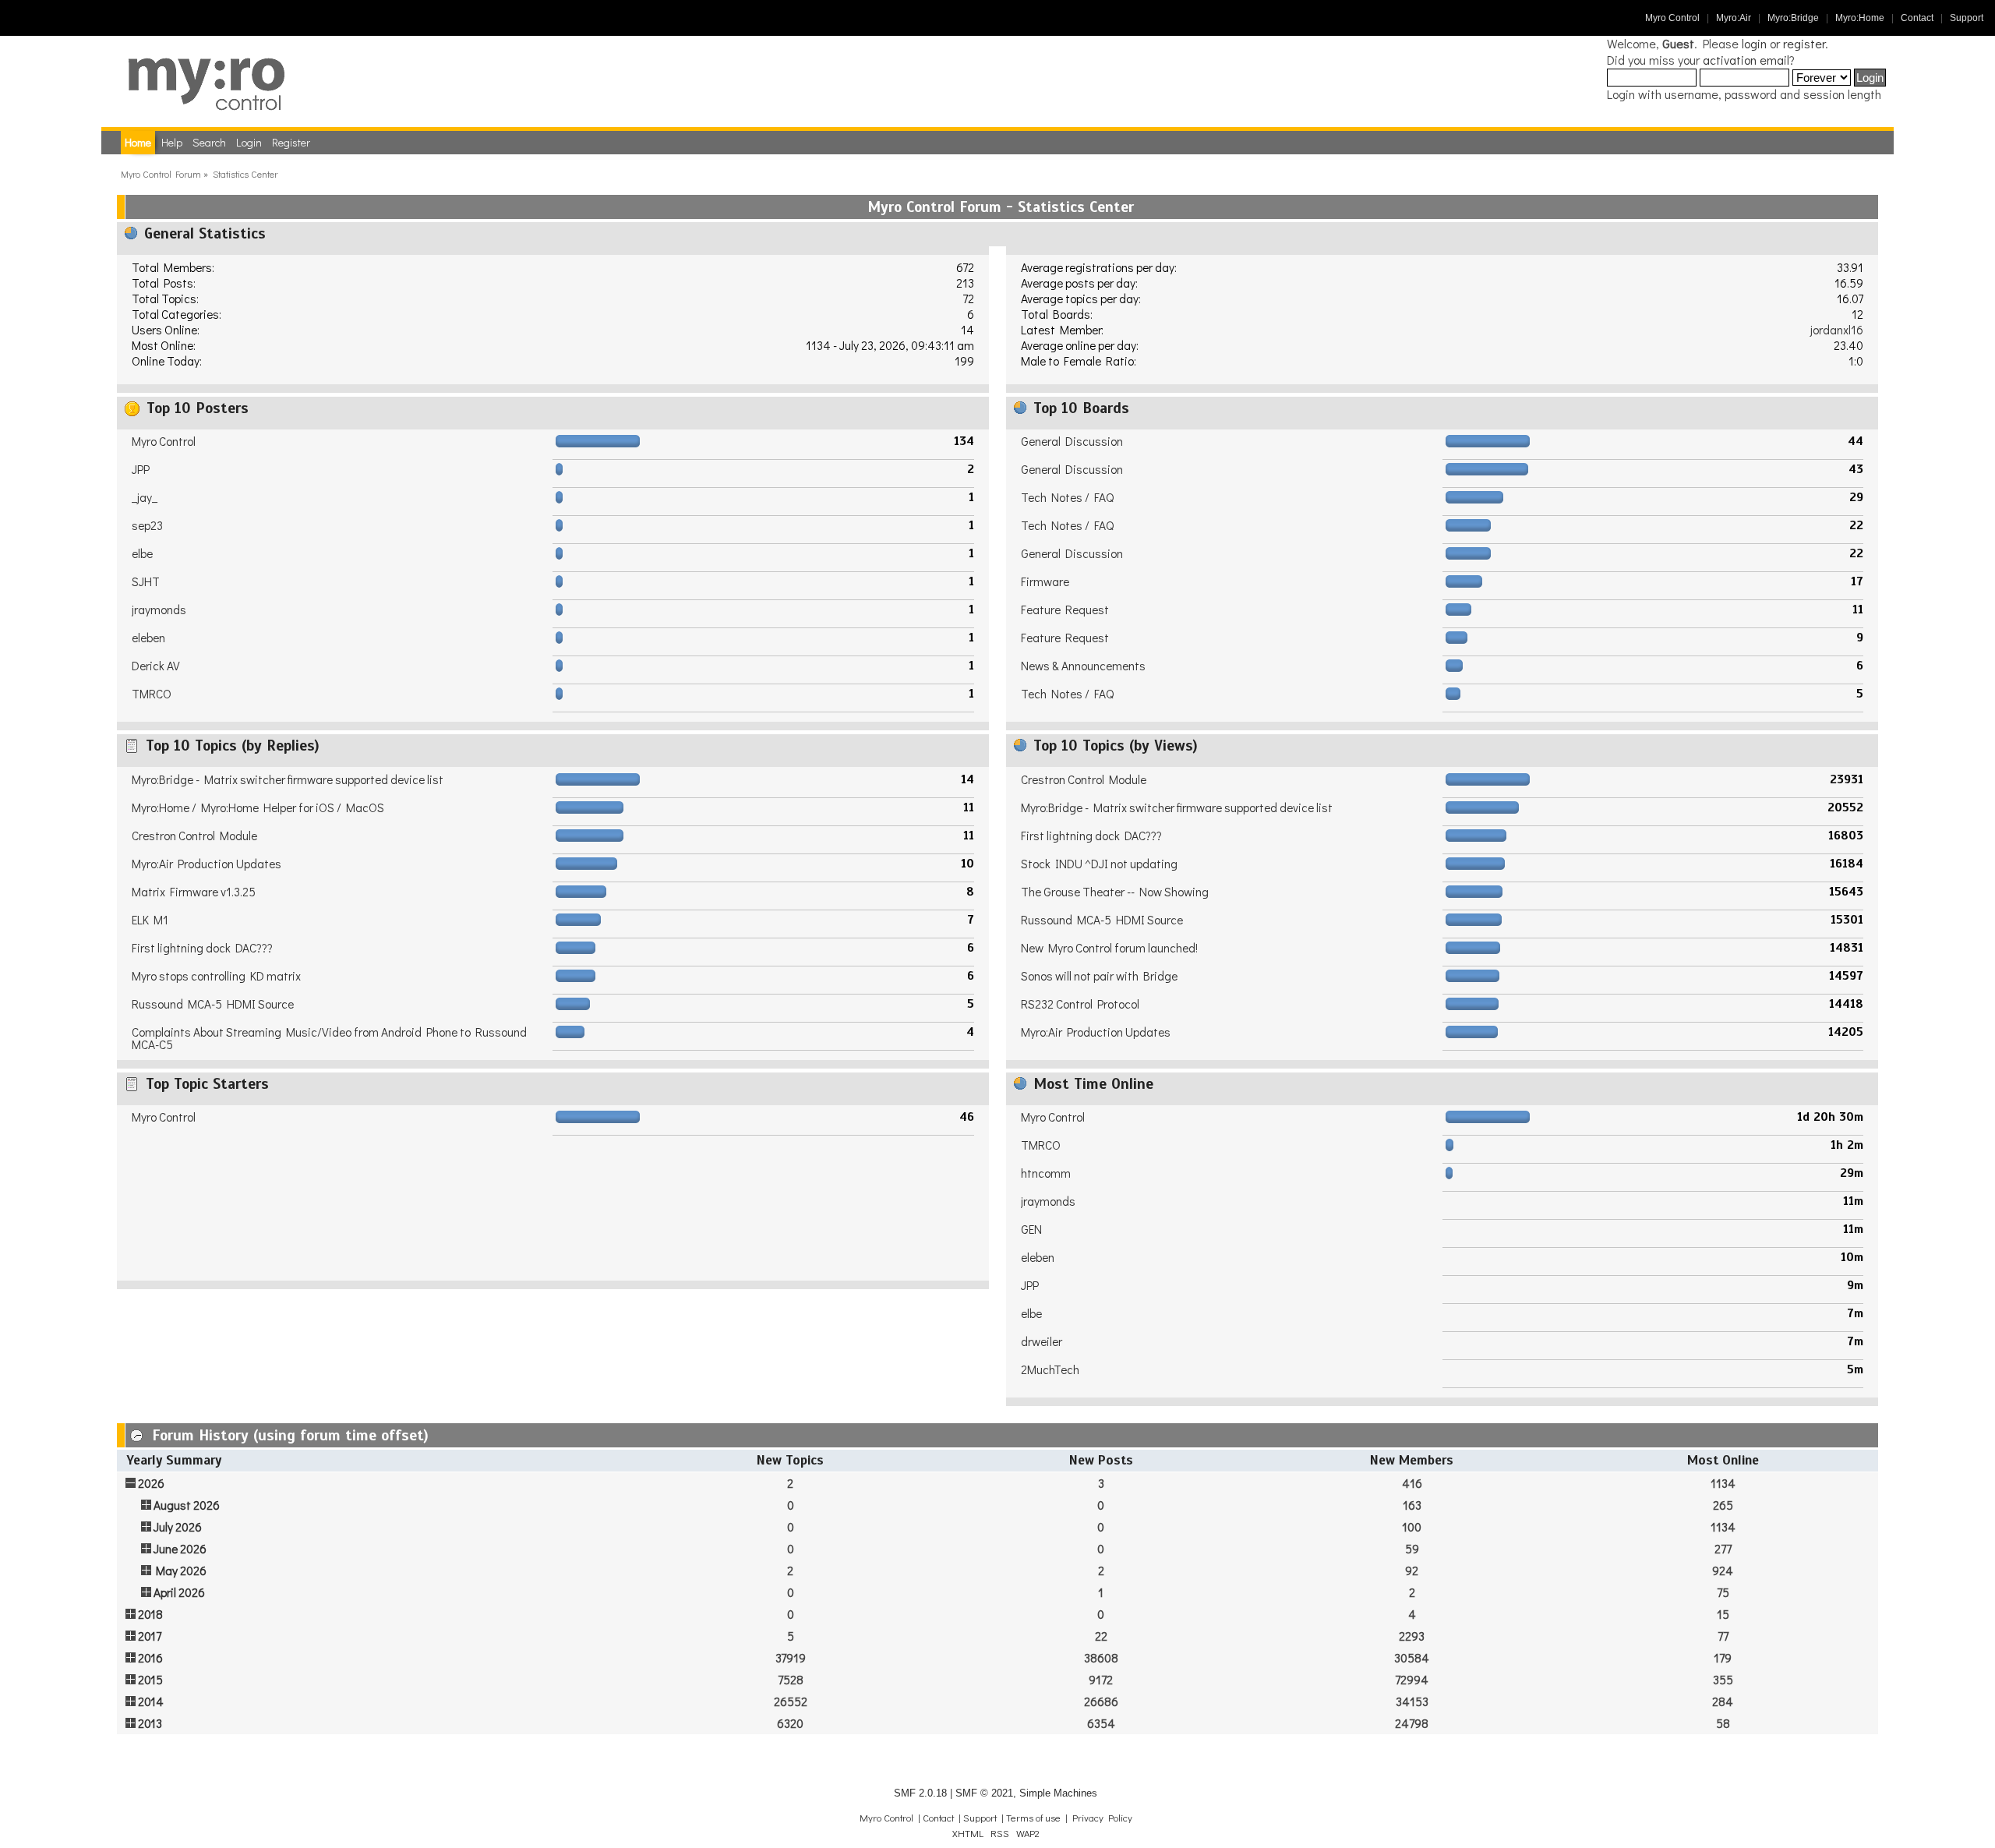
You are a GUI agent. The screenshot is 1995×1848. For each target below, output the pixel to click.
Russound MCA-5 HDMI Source (213, 1004)
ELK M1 (150, 920)
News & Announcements (1083, 666)
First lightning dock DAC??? (202, 948)
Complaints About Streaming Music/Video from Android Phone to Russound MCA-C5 (329, 1038)
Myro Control (1672, 18)
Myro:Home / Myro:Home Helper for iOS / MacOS (258, 807)
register (1804, 43)
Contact (1917, 18)
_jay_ (145, 497)
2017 (150, 1636)
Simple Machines (1058, 1793)
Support (1967, 18)
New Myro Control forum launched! (1109, 948)
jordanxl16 (1837, 330)
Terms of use (1033, 1818)
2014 (151, 1701)
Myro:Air (1734, 18)
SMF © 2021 (984, 1793)
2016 (150, 1658)
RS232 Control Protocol (1080, 1004)
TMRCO (152, 694)
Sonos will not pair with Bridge (1099, 976)
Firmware (1045, 581)
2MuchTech (1050, 1369)
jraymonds (159, 610)
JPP (141, 469)
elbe (142, 553)
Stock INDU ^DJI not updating (1099, 864)
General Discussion (1072, 441)
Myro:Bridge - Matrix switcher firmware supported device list (288, 779)
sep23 (147, 525)
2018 (150, 1614)
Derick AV (156, 666)
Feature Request (1065, 610)
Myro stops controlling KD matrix (216, 976)
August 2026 (187, 1505)
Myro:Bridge (1793, 18)
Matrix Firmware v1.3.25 (194, 892)
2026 (151, 1483)
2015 (150, 1680)
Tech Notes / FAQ (1067, 497)
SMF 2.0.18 (920, 1793)
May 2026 (181, 1571)
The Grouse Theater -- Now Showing (1115, 892)
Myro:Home (1860, 18)
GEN (1031, 1229)
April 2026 (179, 1592)
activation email (1746, 60)
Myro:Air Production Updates (207, 864)
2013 (150, 1723)
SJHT (146, 581)
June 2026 (180, 1549)
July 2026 (178, 1527)
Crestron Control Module (194, 836)
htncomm (1046, 1173)
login (1754, 43)
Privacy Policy (1102, 1818)
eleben (148, 638)
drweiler (1042, 1341)
